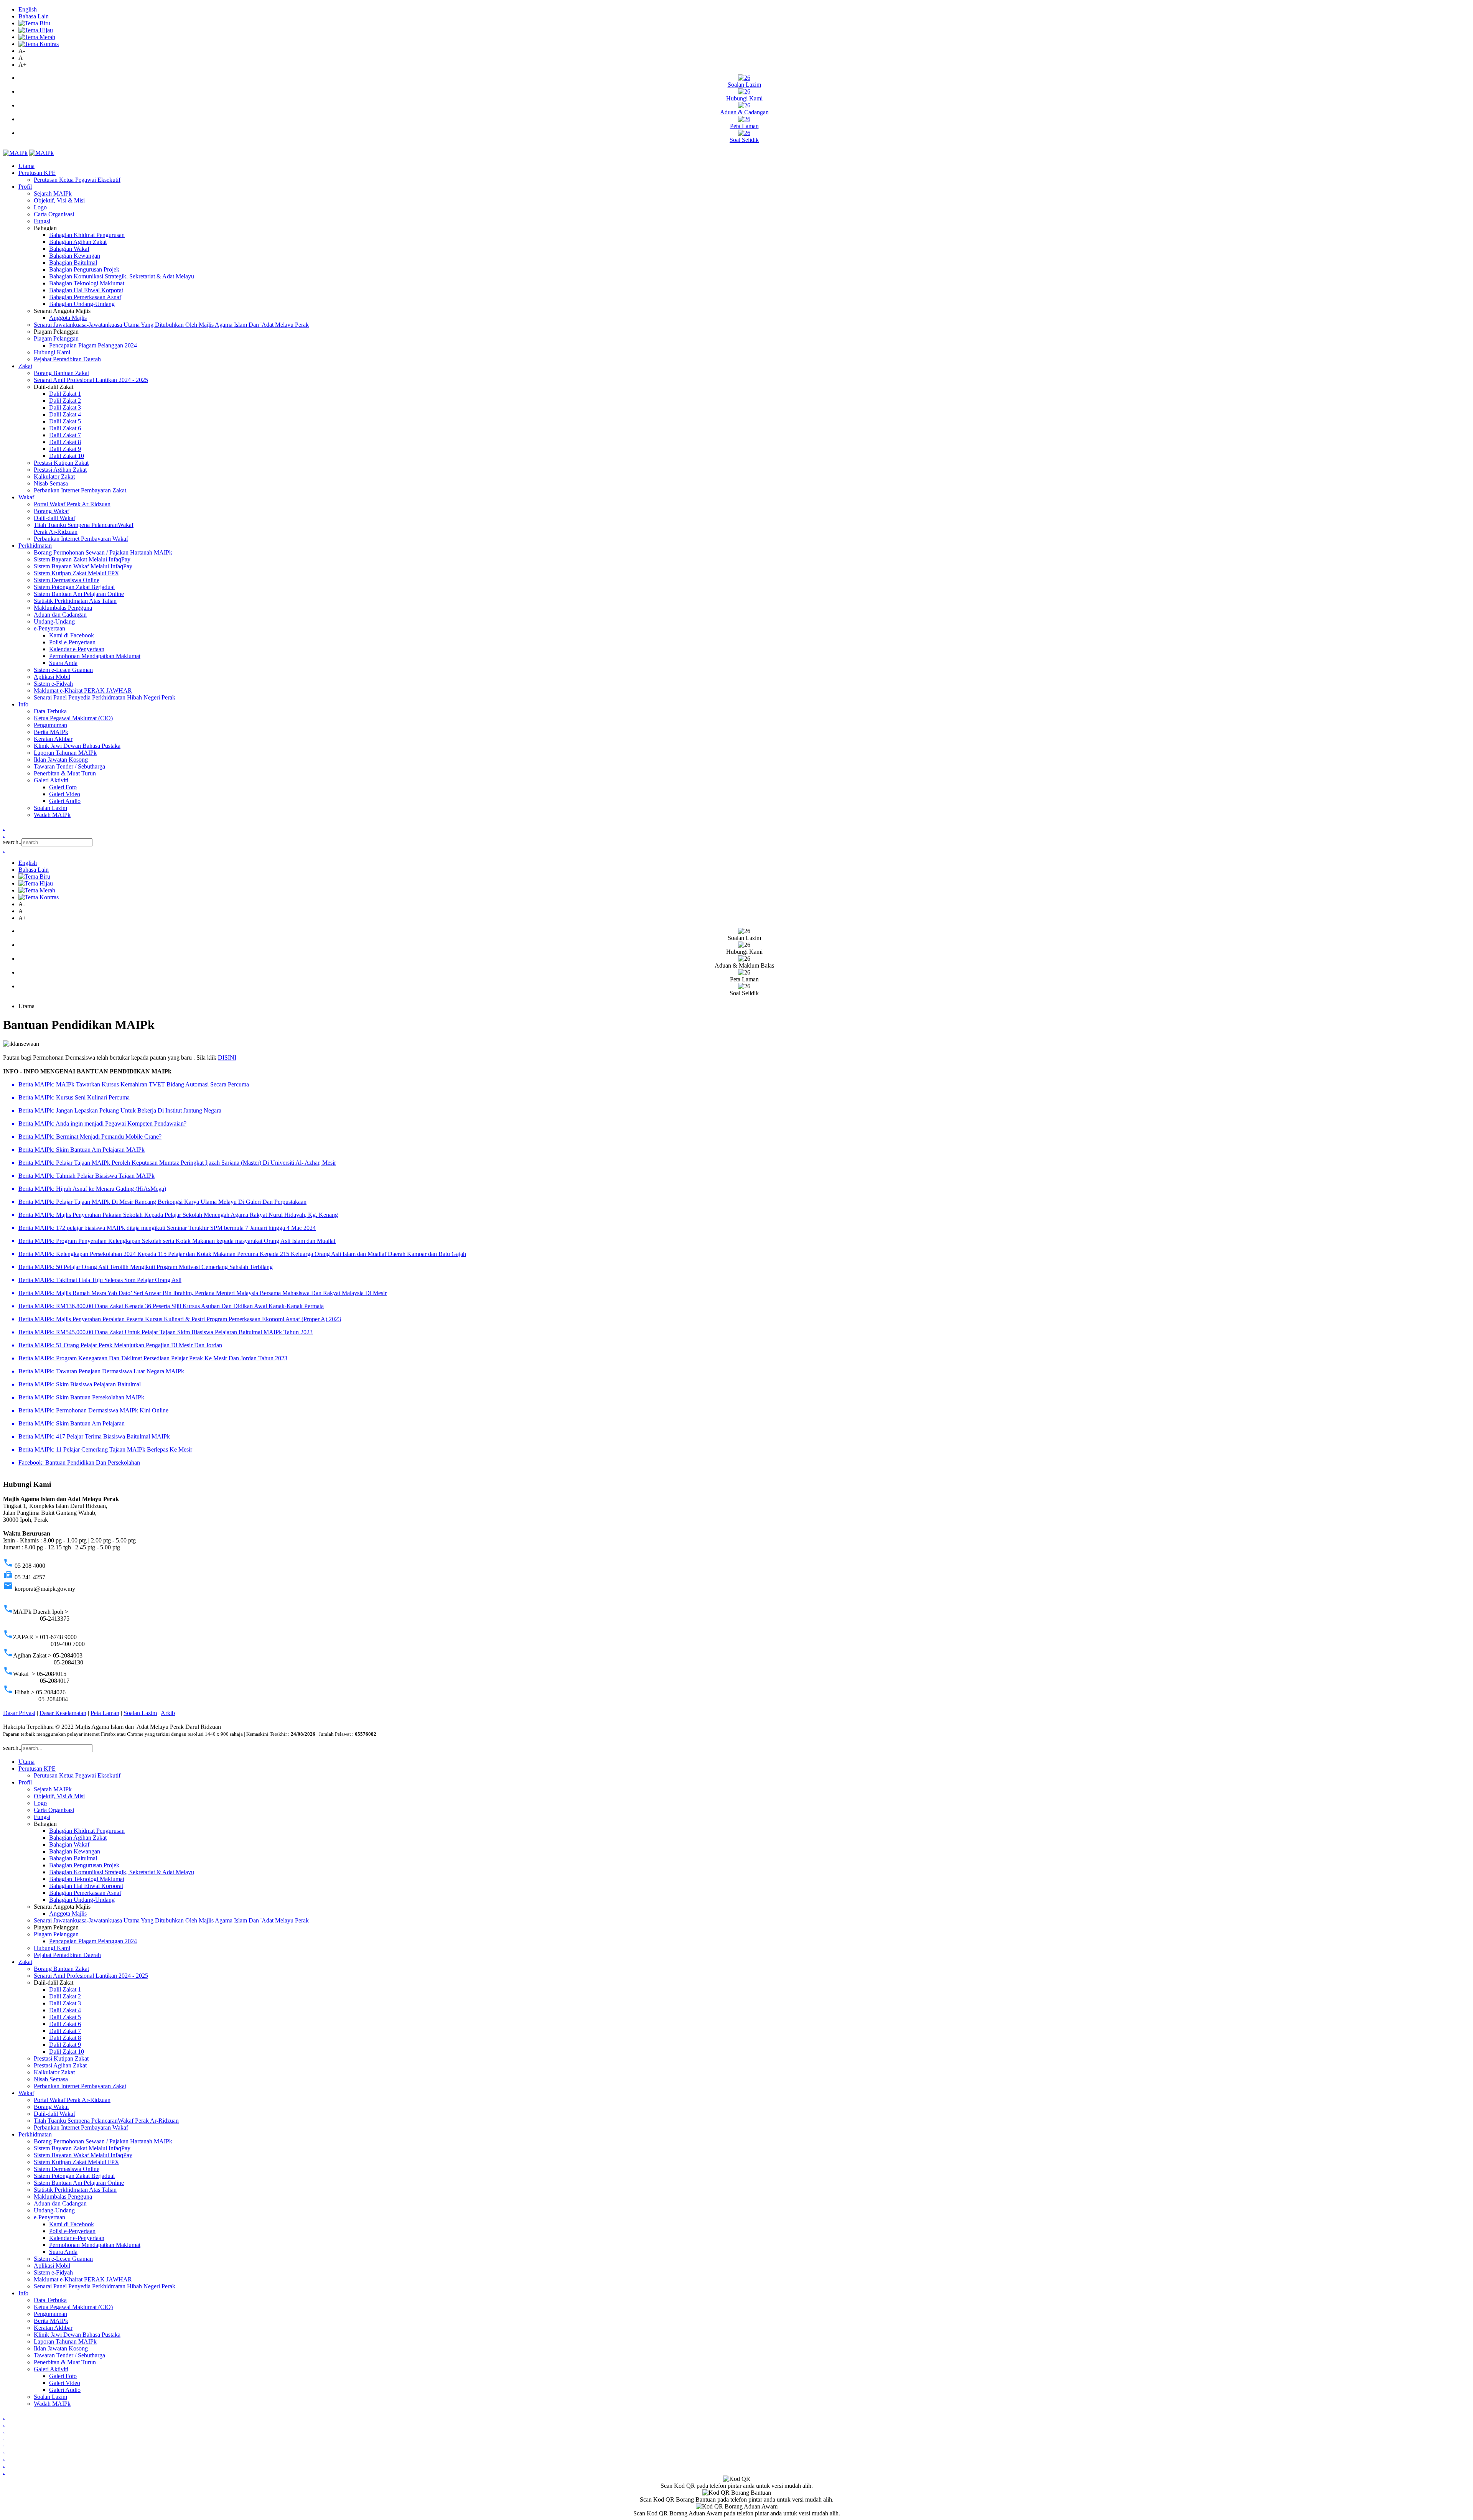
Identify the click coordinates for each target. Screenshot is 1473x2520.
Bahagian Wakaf (69, 249)
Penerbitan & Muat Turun (65, 773)
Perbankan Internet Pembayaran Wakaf (81, 539)
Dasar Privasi (19, 1713)
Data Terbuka (50, 711)
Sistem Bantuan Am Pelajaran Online (79, 594)
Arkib (168, 1713)
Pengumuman (50, 725)
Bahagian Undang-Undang (82, 304)
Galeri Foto (63, 787)
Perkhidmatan (35, 546)
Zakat (25, 366)
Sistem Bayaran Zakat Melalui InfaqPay (82, 559)
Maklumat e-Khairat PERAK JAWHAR (83, 690)
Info (23, 704)
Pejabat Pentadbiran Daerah (67, 359)
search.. (12, 842)
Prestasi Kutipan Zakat (61, 463)
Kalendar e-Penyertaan (77, 649)
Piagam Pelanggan (56, 338)
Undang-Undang (54, 621)
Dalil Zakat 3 (65, 407)
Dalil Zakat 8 (65, 442)
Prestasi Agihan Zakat (60, 470)
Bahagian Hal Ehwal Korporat (86, 290)
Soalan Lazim (50, 808)
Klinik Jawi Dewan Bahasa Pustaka (77, 746)
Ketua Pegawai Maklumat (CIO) (73, 718)
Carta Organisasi (54, 214)
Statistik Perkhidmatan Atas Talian (75, 601)
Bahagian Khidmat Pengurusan (87, 235)
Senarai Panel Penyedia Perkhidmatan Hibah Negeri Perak (105, 697)
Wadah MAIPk (52, 815)
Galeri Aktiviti (51, 780)
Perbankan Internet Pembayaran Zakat (80, 490)
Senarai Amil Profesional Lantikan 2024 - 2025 (91, 380)
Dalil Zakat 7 (65, 435)
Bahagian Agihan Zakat (78, 242)
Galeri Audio (65, 801)
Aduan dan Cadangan (60, 615)
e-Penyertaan (49, 628)
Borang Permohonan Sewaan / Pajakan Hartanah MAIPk (103, 552)
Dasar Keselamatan (63, 1713)
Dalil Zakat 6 (65, 428)
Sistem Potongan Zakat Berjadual (74, 587)
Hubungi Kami (52, 352)
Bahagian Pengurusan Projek (84, 269)
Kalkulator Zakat (54, 477)
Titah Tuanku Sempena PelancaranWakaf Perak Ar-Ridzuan (106, 2121)
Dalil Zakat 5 (65, 421)
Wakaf (26, 497)
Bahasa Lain (34, 16)
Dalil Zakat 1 (65, 394)
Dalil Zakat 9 (65, 449)
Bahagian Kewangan (75, 256)
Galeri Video (65, 794)
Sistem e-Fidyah (53, 684)
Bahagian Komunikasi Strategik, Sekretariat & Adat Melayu (122, 276)
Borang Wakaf (51, 511)
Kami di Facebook (72, 635)
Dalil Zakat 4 (65, 414)
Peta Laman (105, 1713)
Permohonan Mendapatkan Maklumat (95, 656)
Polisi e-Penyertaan (72, 642)
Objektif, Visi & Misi (59, 200)
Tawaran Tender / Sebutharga (69, 766)
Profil (25, 187)
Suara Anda (63, 663)
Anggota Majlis (68, 318)
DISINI (227, 1058)
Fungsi (42, 221)
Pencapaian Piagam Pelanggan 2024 (93, 345)
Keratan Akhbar (53, 739)
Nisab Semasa (51, 483)
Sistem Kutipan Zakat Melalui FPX (77, 573)
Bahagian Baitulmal (73, 263)
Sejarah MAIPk (53, 193)
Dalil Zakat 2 (65, 401)
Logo (40, 207)
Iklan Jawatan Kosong (61, 760)
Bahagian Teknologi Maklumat (87, 283)
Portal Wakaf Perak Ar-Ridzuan (72, 504)
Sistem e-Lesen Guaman (63, 670)
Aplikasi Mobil (52, 677)
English (28, 9)
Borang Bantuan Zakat (61, 373)
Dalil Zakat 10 (67, 456)
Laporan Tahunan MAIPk (65, 753)
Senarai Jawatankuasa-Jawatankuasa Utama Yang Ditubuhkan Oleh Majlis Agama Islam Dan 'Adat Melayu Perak (171, 325)
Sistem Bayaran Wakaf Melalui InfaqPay (83, 566)
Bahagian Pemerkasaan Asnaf (85, 297)
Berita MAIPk (51, 732)
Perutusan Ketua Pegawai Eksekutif (77, 180)
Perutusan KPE (37, 173)
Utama (26, 166)
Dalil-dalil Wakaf (54, 518)
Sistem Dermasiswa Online (67, 580)
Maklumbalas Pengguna (63, 608)
